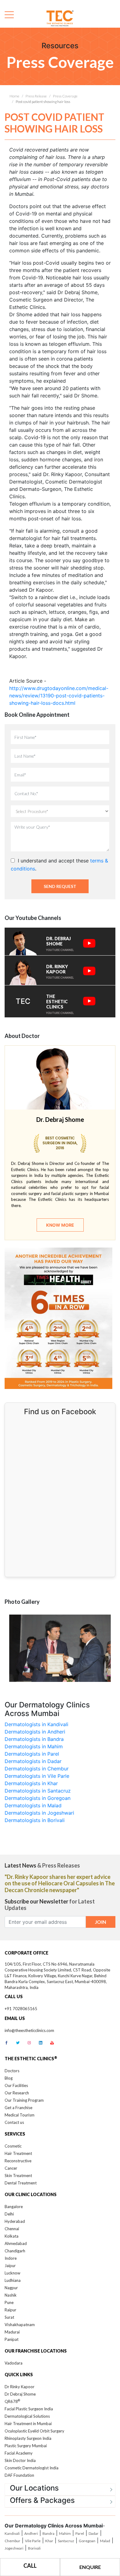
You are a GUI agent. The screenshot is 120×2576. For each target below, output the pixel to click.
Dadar (94, 2533)
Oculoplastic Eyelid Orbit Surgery (34, 2431)
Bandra (48, 2533)
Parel (80, 2533)
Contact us (14, 2122)
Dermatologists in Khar (31, 1783)
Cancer (11, 2168)
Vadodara (14, 2363)
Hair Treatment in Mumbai (28, 2424)
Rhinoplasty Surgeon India (28, 2438)
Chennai (12, 2229)
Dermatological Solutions (27, 2416)
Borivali (34, 2548)
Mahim (65, 2533)
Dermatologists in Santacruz (38, 1791)
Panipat (12, 2339)
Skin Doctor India (20, 2460)
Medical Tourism (20, 2115)
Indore (11, 2258)
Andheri (31, 2533)
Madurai (12, 2332)
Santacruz (66, 2541)
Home (14, 96)
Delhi (9, 2214)
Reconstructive (18, 2161)
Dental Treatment (21, 2183)
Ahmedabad (16, 2243)
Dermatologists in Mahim (34, 1746)
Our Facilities (16, 2085)
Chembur (12, 2541)
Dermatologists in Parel (32, 1754)
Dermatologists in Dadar (33, 1761)
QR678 (12, 2401)
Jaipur (10, 2266)
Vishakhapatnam (20, 2325)
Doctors (12, 2071)
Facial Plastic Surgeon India (29, 2409)
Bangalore (14, 2207)
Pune (9, 2302)
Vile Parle (33, 2541)
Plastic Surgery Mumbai (26, 2446)
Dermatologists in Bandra (34, 1739)
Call (30, 2566)
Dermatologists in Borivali (35, 1820)
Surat (9, 2317)
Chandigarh (15, 2251)
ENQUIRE (90, 2567)
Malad (105, 2541)
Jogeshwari (14, 2548)
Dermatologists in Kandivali (36, 1724)
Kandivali (12, 2533)
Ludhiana (13, 2280)
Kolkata (12, 2236)
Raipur (10, 2310)
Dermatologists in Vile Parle (37, 1776)
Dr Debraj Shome (20, 2394)
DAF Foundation (19, 2475)
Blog (9, 2078)
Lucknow (12, 2273)
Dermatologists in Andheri (35, 1732)
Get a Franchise (18, 2108)
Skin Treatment (18, 2176)
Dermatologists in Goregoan (38, 1798)
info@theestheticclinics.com (29, 2030)
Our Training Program (24, 2100)
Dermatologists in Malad (33, 1805)
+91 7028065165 (21, 2009)
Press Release (36, 96)
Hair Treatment (18, 2153)
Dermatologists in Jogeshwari (39, 1813)
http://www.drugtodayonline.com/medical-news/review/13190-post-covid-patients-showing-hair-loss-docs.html (59, 696)
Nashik (11, 2295)
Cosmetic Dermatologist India (32, 2468)
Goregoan (87, 2541)
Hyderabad (15, 2221)
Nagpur (11, 2288)
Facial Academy (19, 2453)
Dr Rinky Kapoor (20, 2387)
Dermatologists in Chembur (37, 1769)
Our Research (17, 2093)
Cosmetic (13, 2146)
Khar (49, 2541)
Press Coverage (65, 96)
